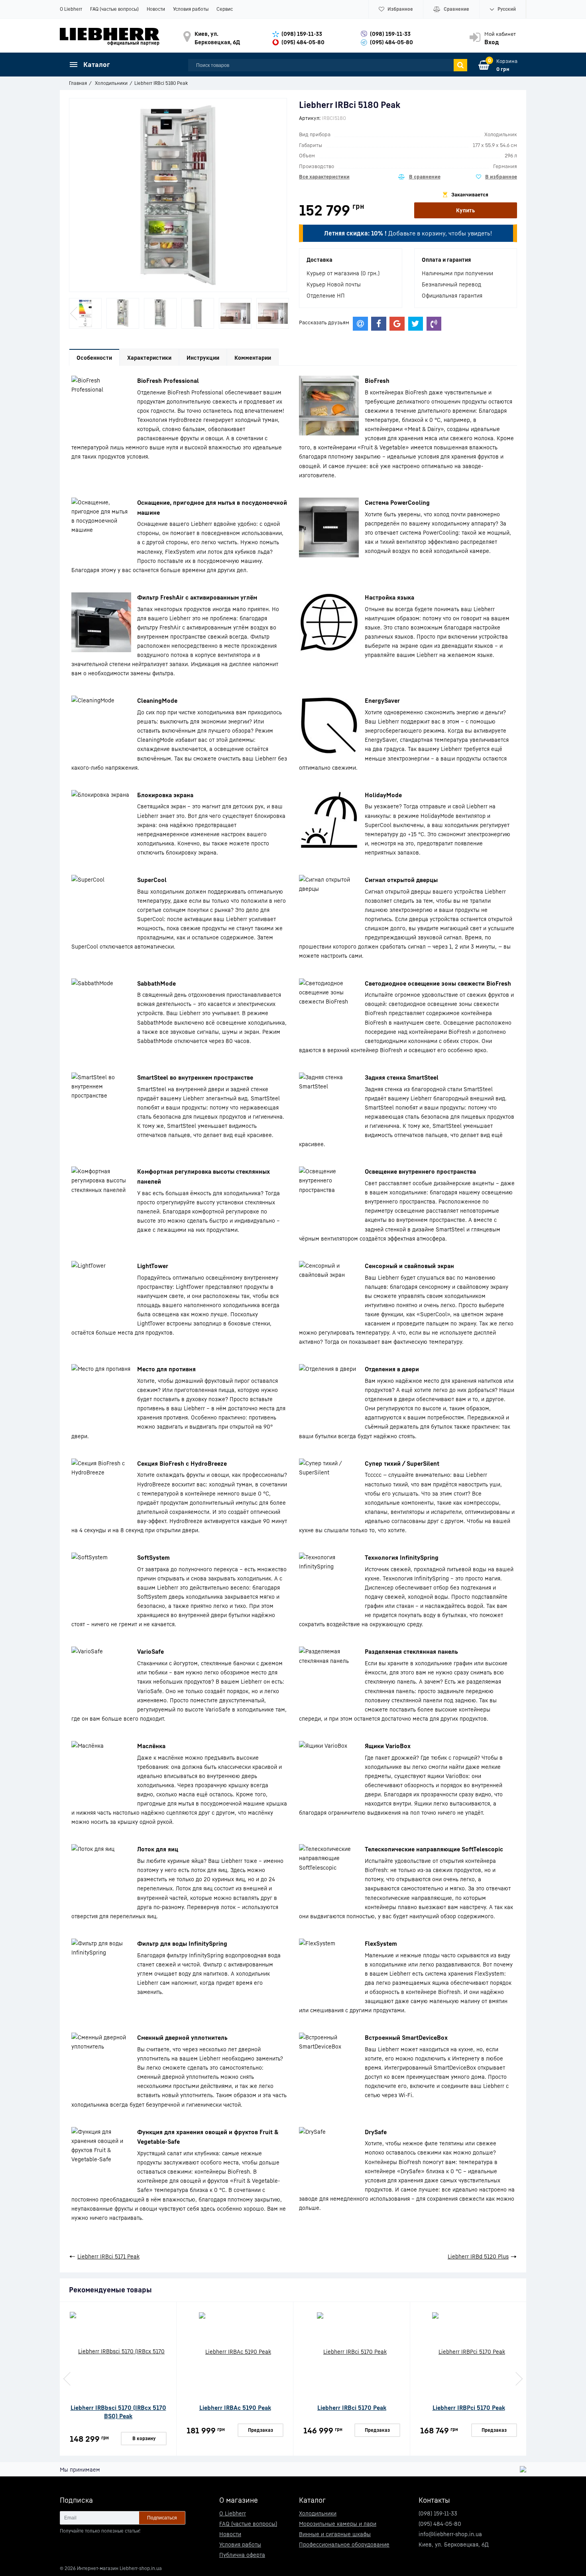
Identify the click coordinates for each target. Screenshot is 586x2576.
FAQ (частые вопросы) (114, 9)
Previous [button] (75, 314)
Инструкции (203, 358)
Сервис (225, 9)
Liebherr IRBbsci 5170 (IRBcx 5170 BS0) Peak (118, 2412)
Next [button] (281, 314)
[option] (85, 313)
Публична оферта (242, 2555)
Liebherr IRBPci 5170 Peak (469, 2407)
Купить (465, 210)
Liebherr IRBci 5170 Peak (352, 2407)
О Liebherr (71, 9)
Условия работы (191, 9)
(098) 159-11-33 (302, 34)
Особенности (94, 358)
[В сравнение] (419, 177)
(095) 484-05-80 (303, 42)
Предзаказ (261, 2430)
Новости (156, 9)
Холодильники (318, 2513)
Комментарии (253, 358)
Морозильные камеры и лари (338, 2524)
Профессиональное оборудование (344, 2544)
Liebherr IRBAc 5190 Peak (235, 2407)
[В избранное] (497, 177)
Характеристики (149, 358)
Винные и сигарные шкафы (335, 2534)
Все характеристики (324, 176)
